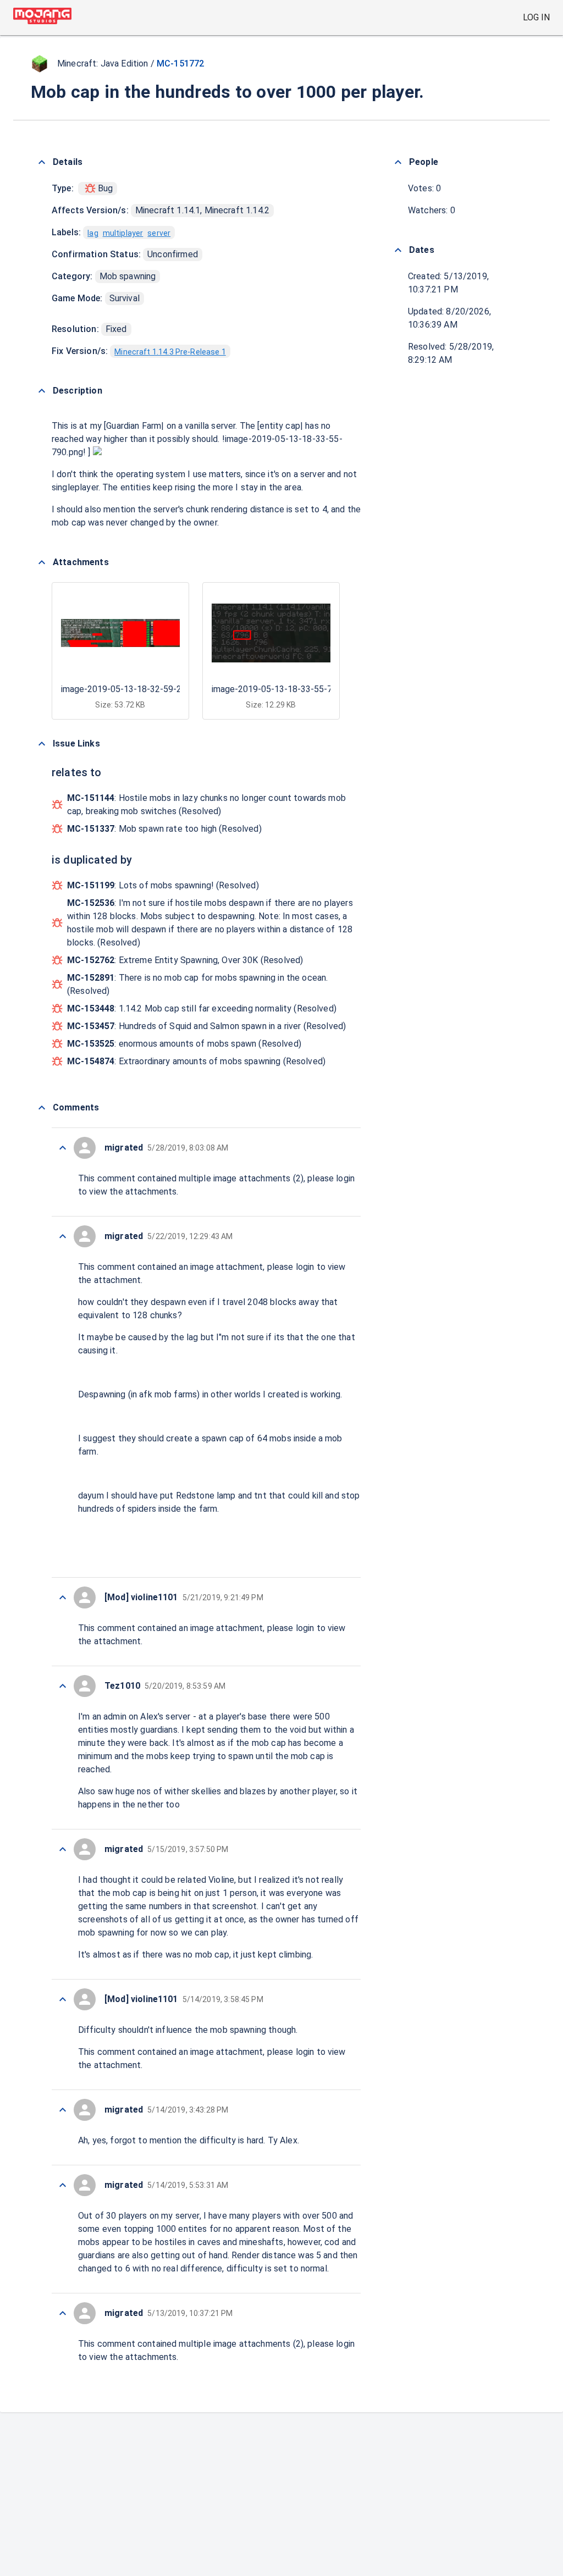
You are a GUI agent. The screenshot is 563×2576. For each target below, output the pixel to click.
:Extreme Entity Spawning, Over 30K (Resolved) (185, 960)
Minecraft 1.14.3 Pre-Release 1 (170, 352)
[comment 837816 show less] (63, 1597)
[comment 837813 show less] (63, 1999)
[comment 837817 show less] (63, 1236)
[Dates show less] (398, 250)
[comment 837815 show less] (63, 1686)
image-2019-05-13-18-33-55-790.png (285, 689)
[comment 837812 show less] (63, 2110)
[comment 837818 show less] (63, 1148)
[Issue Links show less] (42, 744)
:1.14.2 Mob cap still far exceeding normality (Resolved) (202, 1008)
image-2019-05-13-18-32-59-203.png (134, 689)
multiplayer (123, 233)
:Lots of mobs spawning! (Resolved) (163, 885)
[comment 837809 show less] (63, 2313)
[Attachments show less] (42, 562)
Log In (536, 17)
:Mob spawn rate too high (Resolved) (164, 829)
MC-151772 (180, 63)
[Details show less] (42, 162)
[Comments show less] (42, 1108)
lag (93, 233)
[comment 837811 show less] (63, 2185)
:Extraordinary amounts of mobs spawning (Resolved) (196, 1061)
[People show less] (398, 162)
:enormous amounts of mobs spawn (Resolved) (184, 1044)
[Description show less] (42, 391)
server (159, 233)
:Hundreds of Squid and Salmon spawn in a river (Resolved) (206, 1026)
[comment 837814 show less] (63, 1849)
